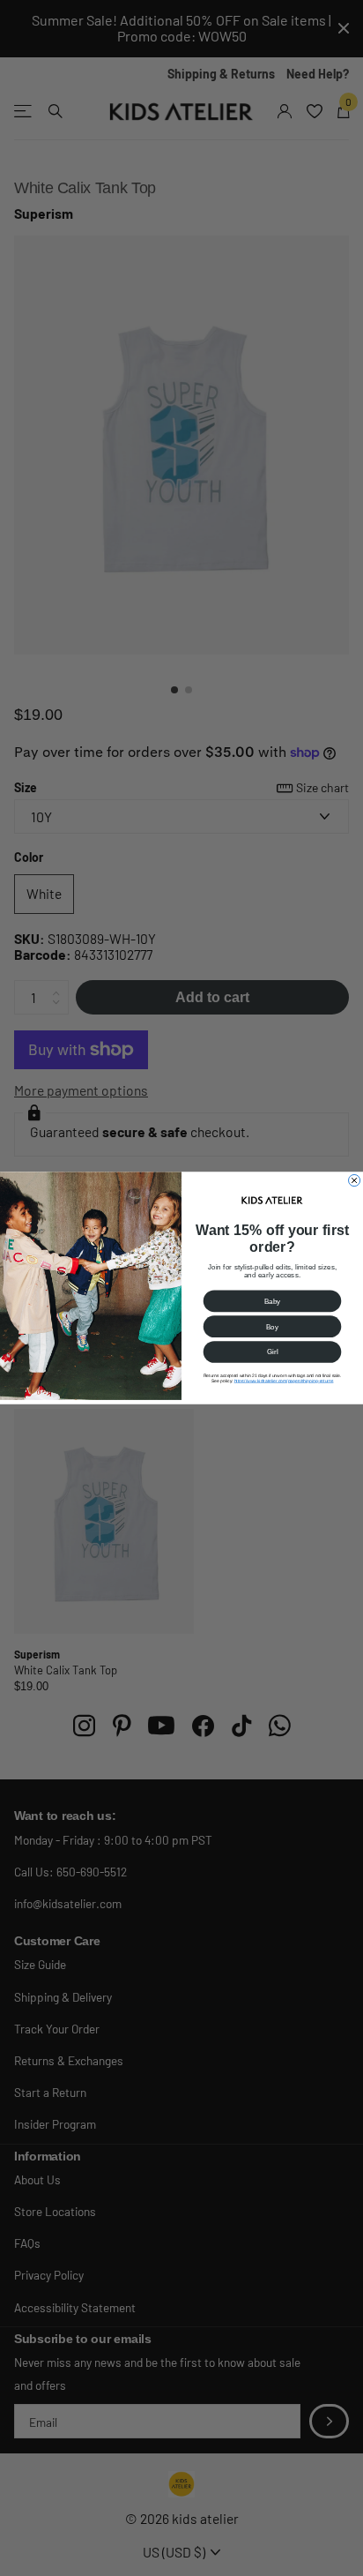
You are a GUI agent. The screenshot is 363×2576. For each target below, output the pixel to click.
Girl (273, 1352)
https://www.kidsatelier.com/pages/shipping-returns (284, 1381)
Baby (273, 1301)
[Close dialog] (355, 1180)
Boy (272, 1326)
